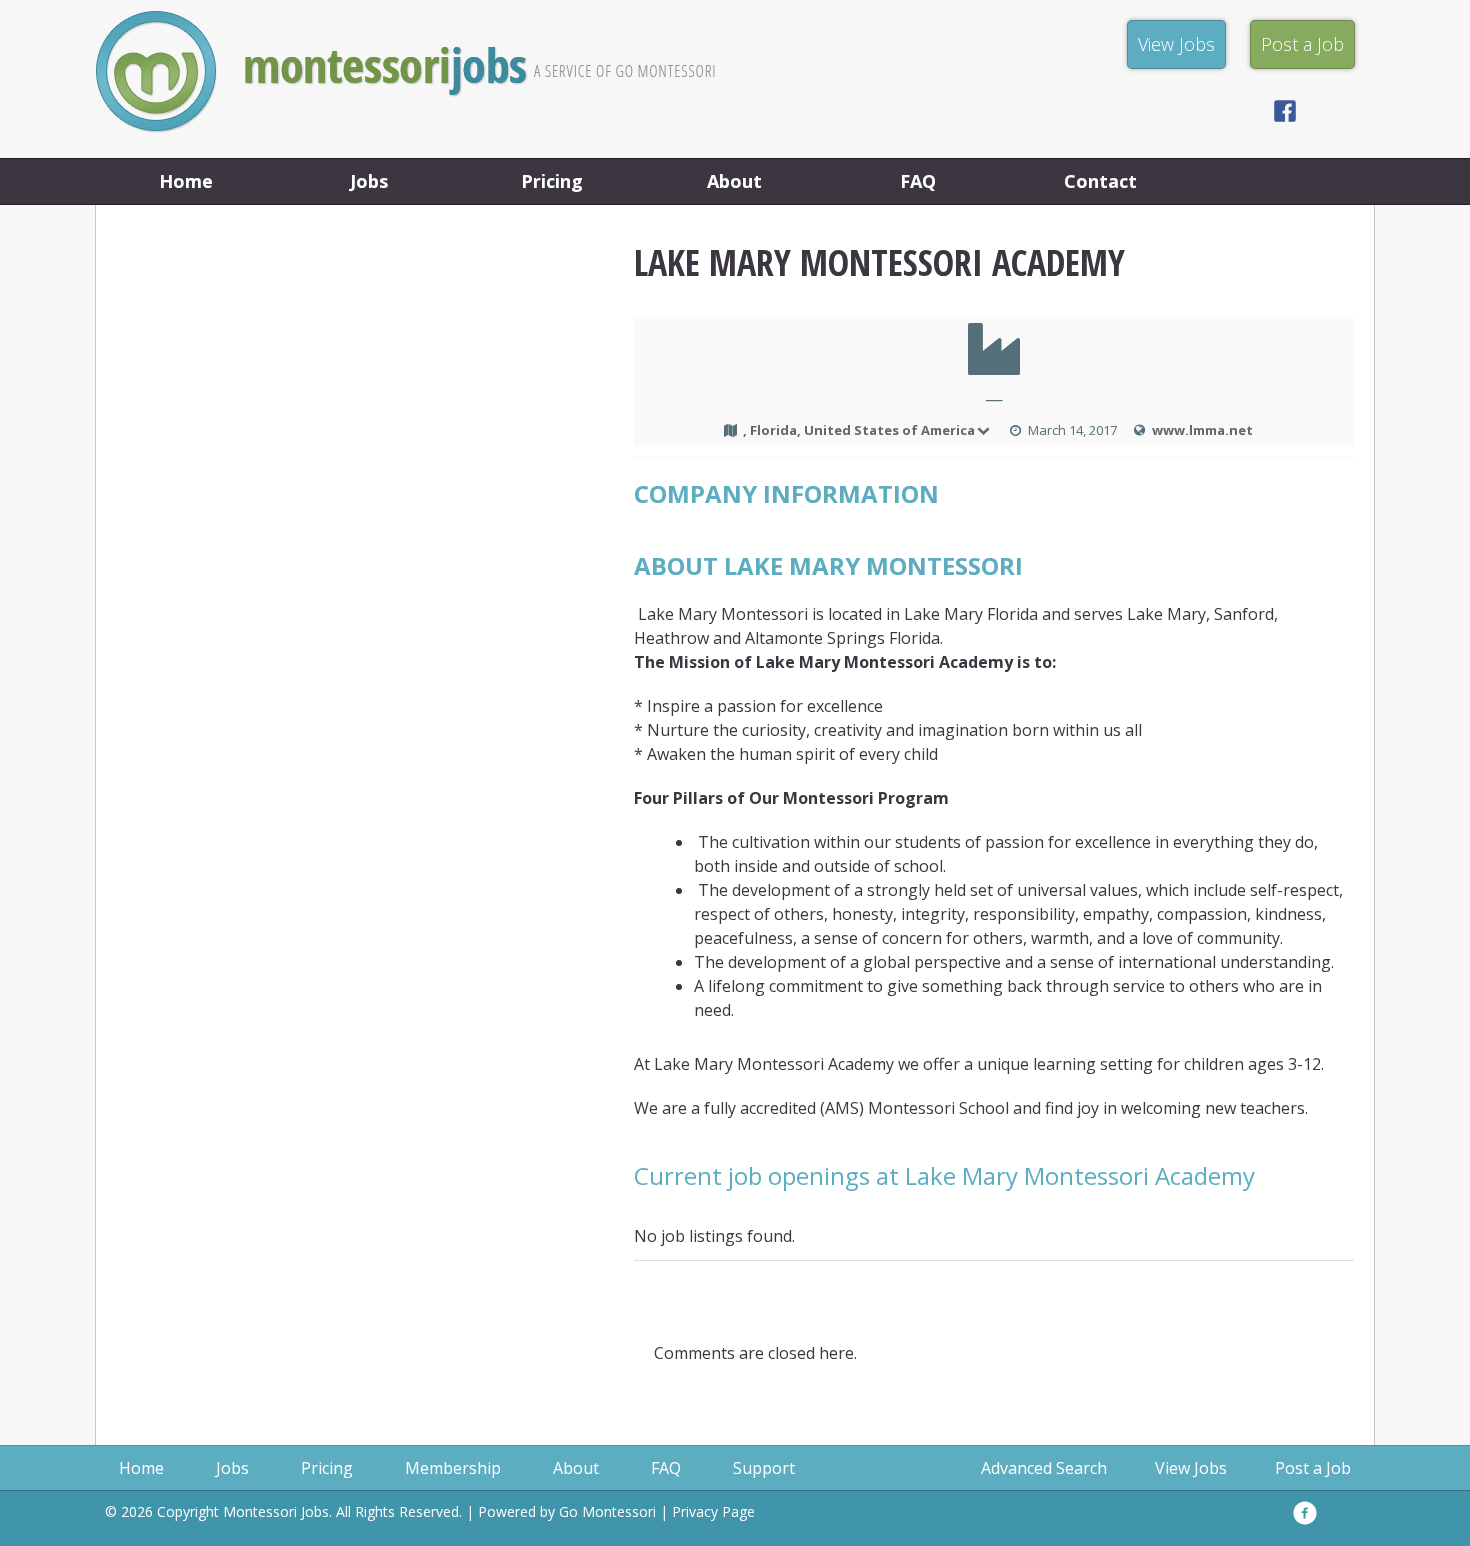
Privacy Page (713, 1511)
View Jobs (1191, 1468)
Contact (1100, 181)
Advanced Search (1044, 1468)
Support (764, 1468)
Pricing (552, 181)
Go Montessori (607, 1511)
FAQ (918, 181)
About (734, 181)
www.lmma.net (1202, 430)
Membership (453, 1468)
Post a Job (1313, 1468)
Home (186, 181)
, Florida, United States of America (859, 430)
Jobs (369, 181)
